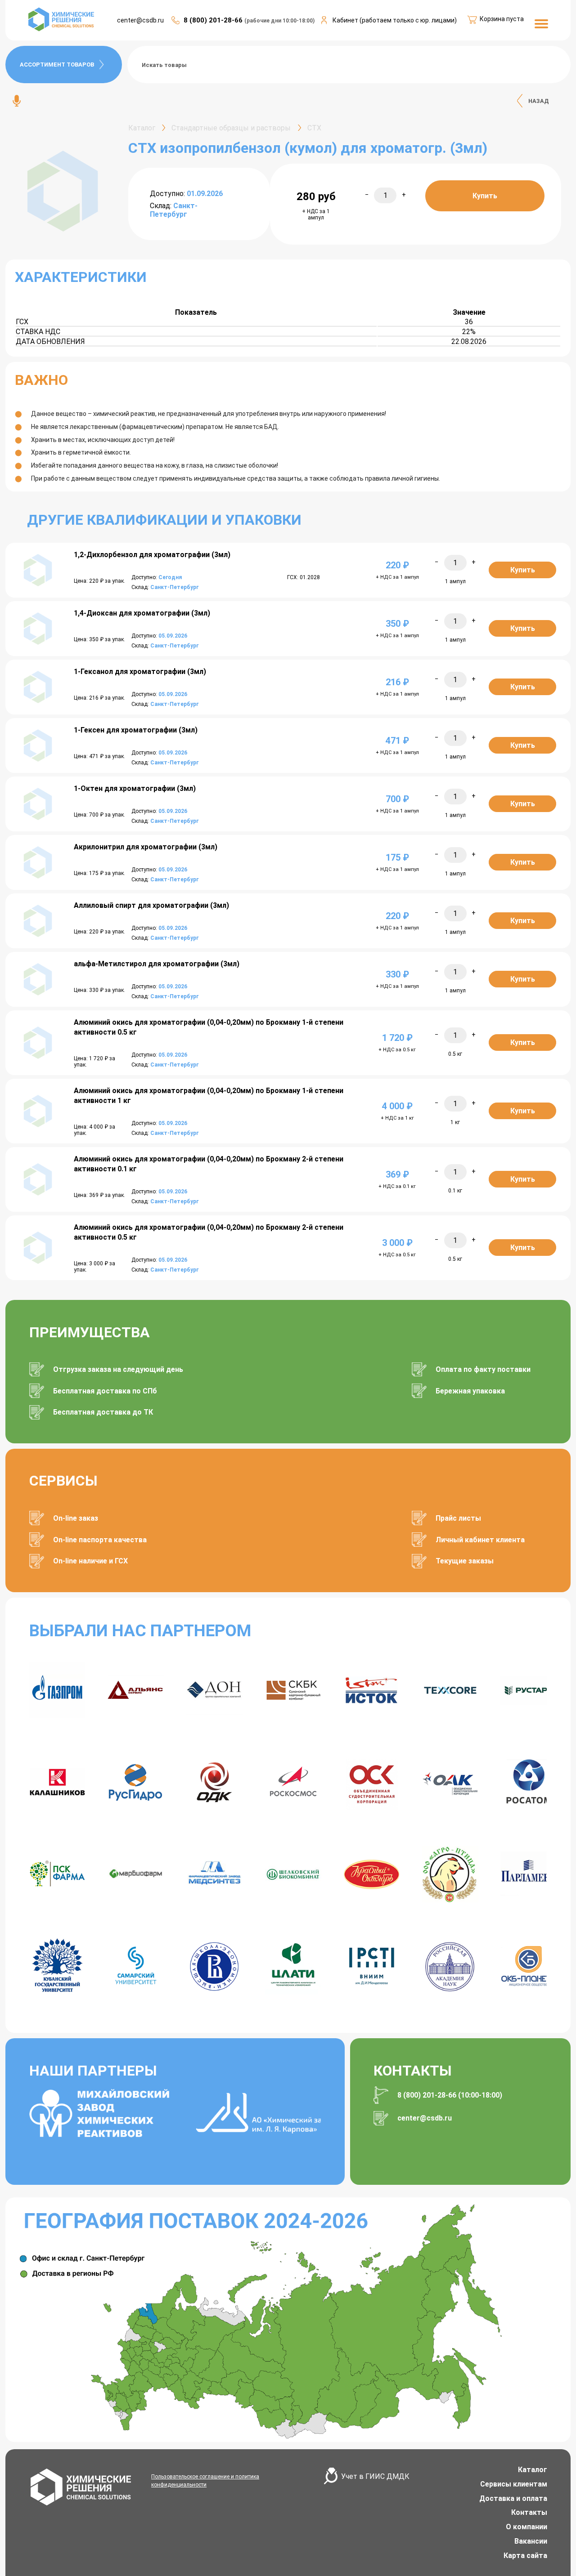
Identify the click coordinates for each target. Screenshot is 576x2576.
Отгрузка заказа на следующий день (118, 1369)
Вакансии (531, 2541)
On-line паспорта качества (100, 1540)
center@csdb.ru (140, 20)
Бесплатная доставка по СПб (105, 1391)
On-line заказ (76, 1518)
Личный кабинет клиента (480, 1540)
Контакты (529, 2512)
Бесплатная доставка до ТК (103, 1412)
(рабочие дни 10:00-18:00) (279, 21)
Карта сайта (525, 2556)
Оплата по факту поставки (483, 1369)
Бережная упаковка (470, 1391)
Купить (485, 196)
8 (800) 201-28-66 (214, 20)
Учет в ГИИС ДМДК (375, 2476)
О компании (526, 2527)
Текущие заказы (465, 1561)
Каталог (533, 2470)
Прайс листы (458, 1518)
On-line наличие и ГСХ (90, 1561)
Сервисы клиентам (514, 2484)
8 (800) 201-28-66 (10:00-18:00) (450, 2095)
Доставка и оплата (513, 2498)
